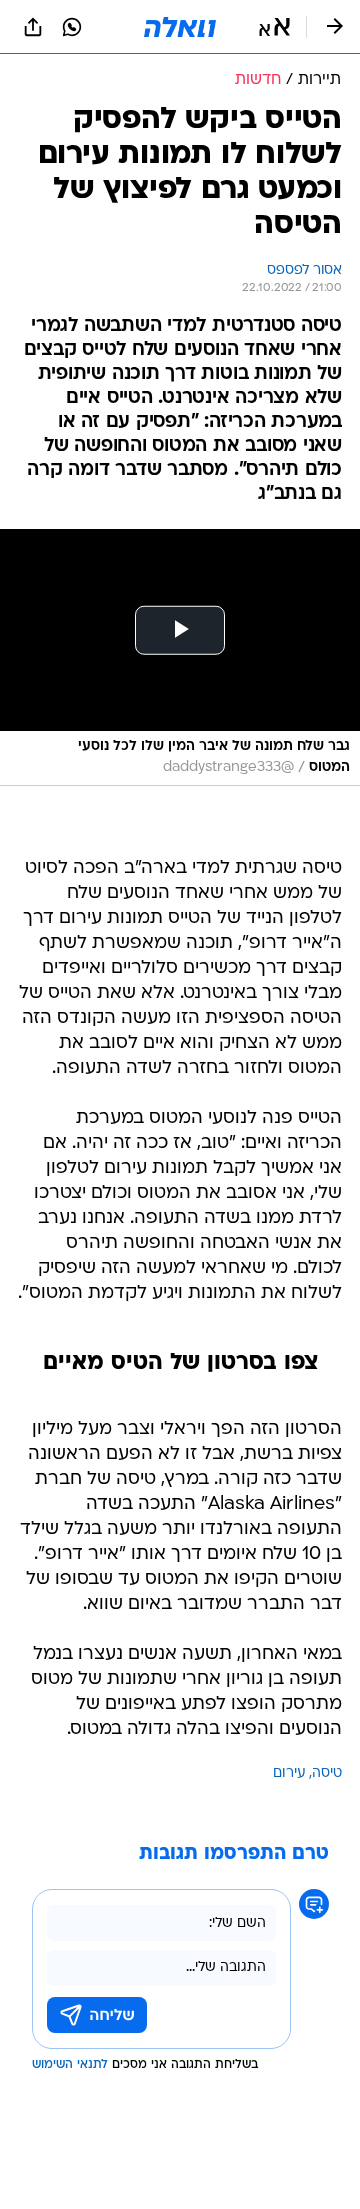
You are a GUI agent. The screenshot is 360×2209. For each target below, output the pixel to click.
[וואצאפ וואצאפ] (72, 27)
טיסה (327, 1773)
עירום (289, 1773)
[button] (274, 27)
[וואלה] (180, 27)
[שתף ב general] (33, 27)
